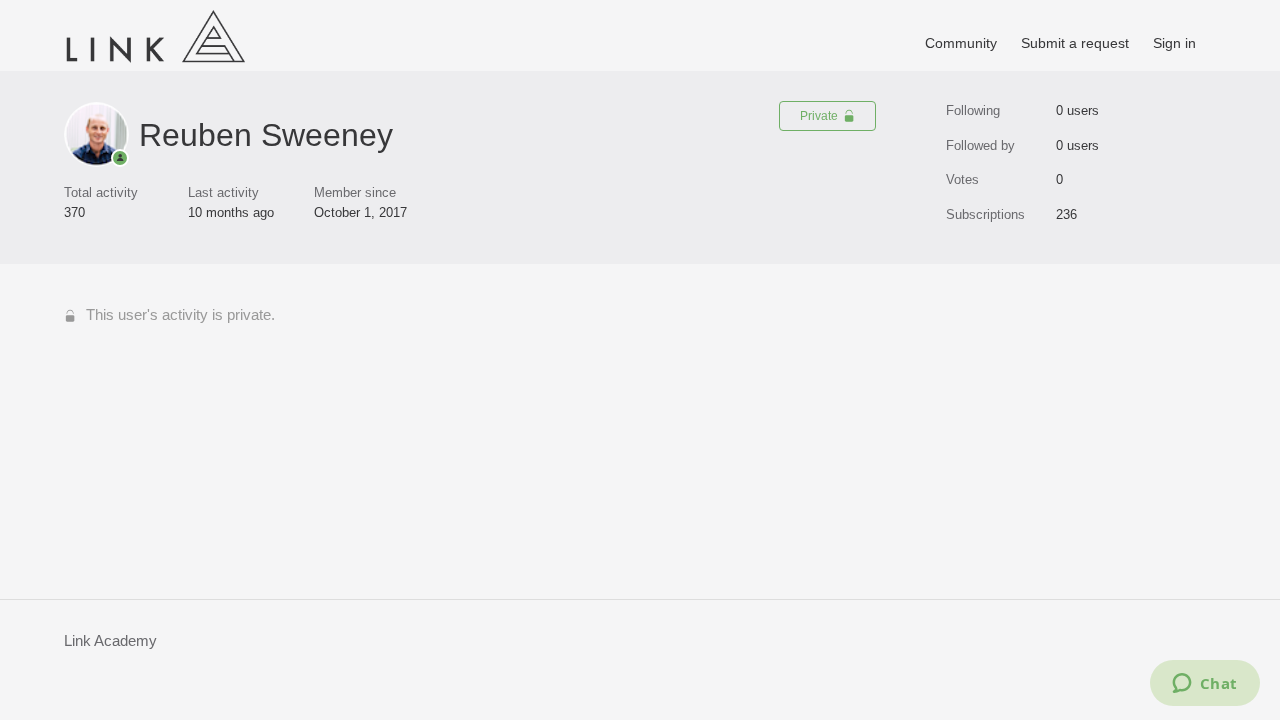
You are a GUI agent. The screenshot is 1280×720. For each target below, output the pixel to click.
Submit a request (1075, 43)
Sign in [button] (1174, 43)
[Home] (154, 64)
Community (961, 43)
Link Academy (110, 640)
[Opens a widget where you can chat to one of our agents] (1204, 685)
